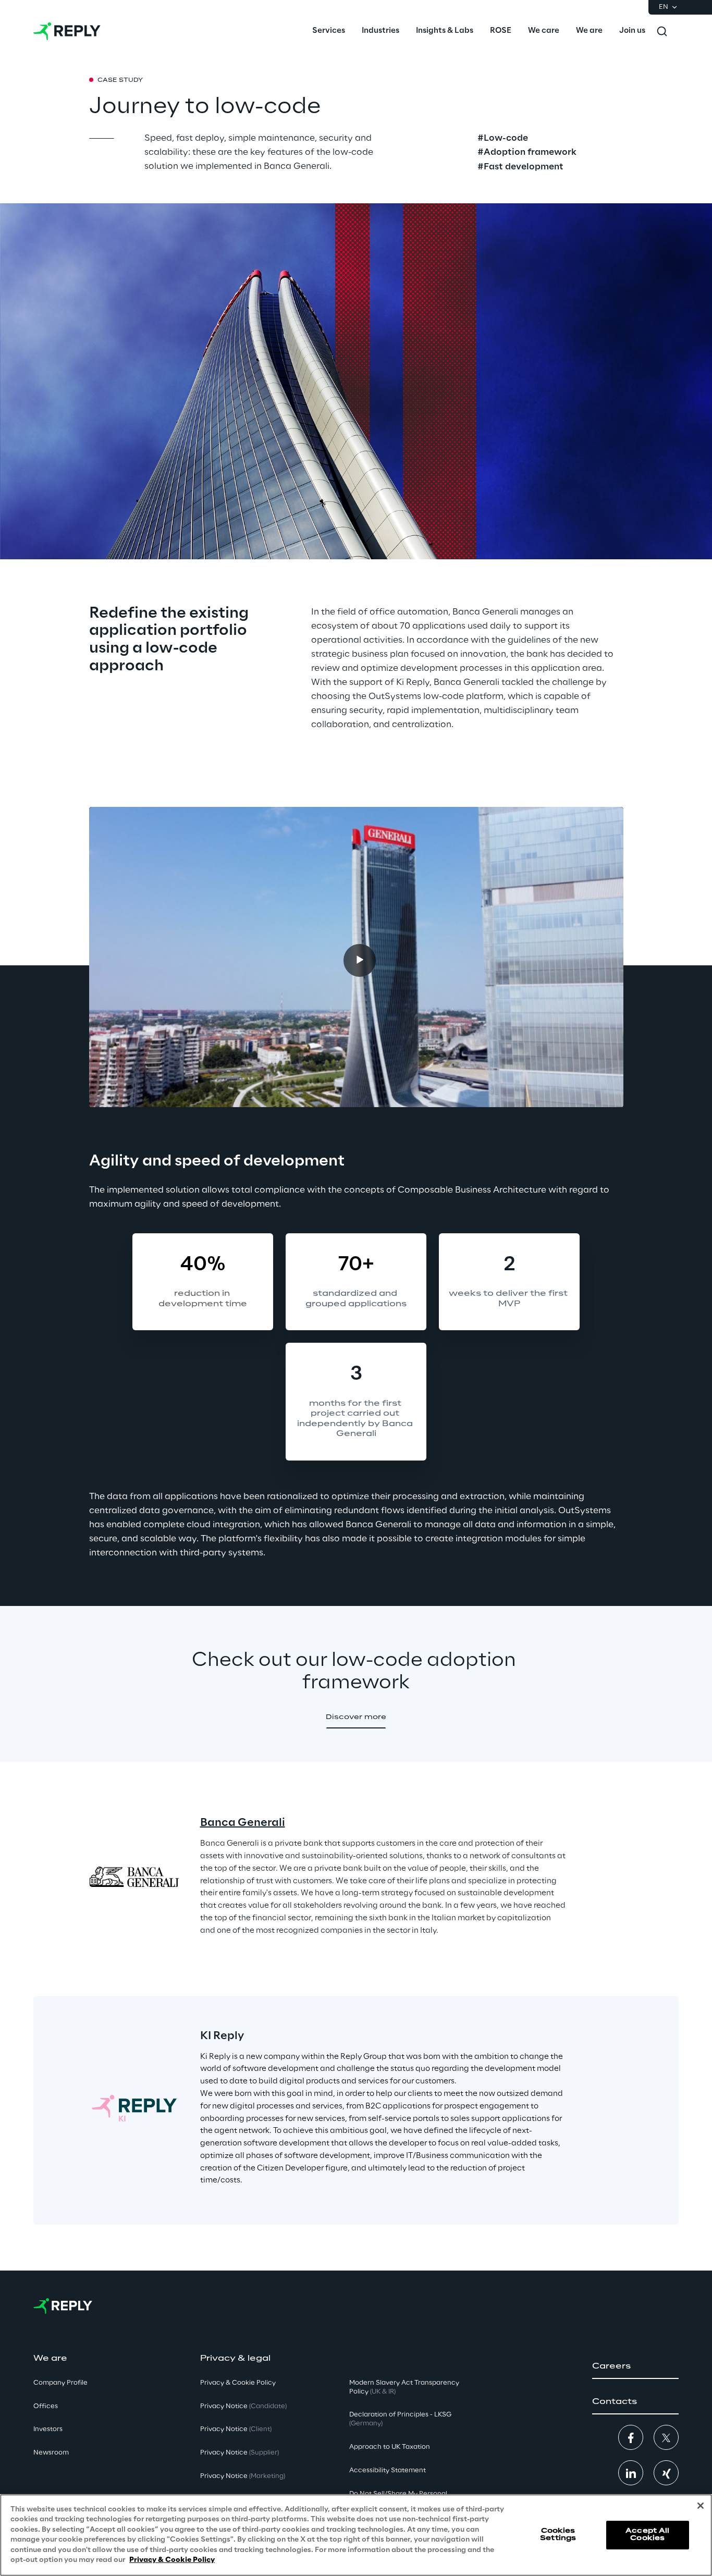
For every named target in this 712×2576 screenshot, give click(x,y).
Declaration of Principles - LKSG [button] (400, 2419)
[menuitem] (329, 31)
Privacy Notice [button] (243, 2406)
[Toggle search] (662, 31)
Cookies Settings (558, 2535)
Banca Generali (243, 1823)
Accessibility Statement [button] (388, 2470)
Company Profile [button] (60, 2383)
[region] (356, 2535)
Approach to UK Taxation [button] (390, 2447)
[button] (356, 1718)
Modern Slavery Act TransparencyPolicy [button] (404, 2387)
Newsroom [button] (51, 2453)
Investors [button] (48, 2429)
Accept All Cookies (647, 2535)
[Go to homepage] (67, 31)
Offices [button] (46, 2406)
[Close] (701, 2506)
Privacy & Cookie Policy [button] (238, 2383)
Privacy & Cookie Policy (172, 2560)
